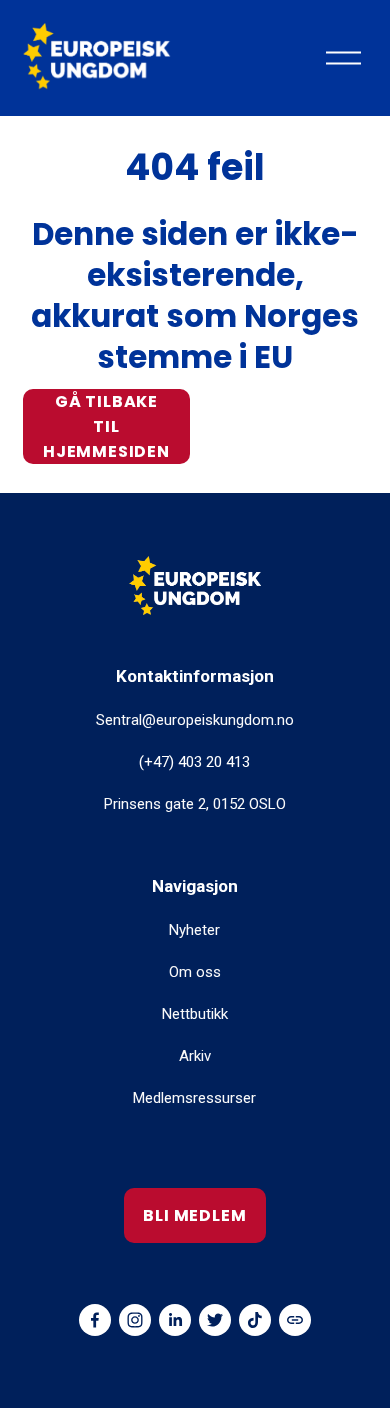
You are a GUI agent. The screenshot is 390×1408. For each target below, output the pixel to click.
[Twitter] (215, 1320)
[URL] (295, 1320)
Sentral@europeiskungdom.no (195, 720)
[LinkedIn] (175, 1320)
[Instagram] (135, 1320)
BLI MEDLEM (194, 1215)
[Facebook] (95, 1320)
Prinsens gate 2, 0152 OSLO (195, 804)
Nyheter (194, 930)
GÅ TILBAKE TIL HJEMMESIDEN (106, 426)
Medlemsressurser (194, 1098)
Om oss (195, 972)
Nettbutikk (195, 1014)
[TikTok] (255, 1320)
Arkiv (195, 1056)
